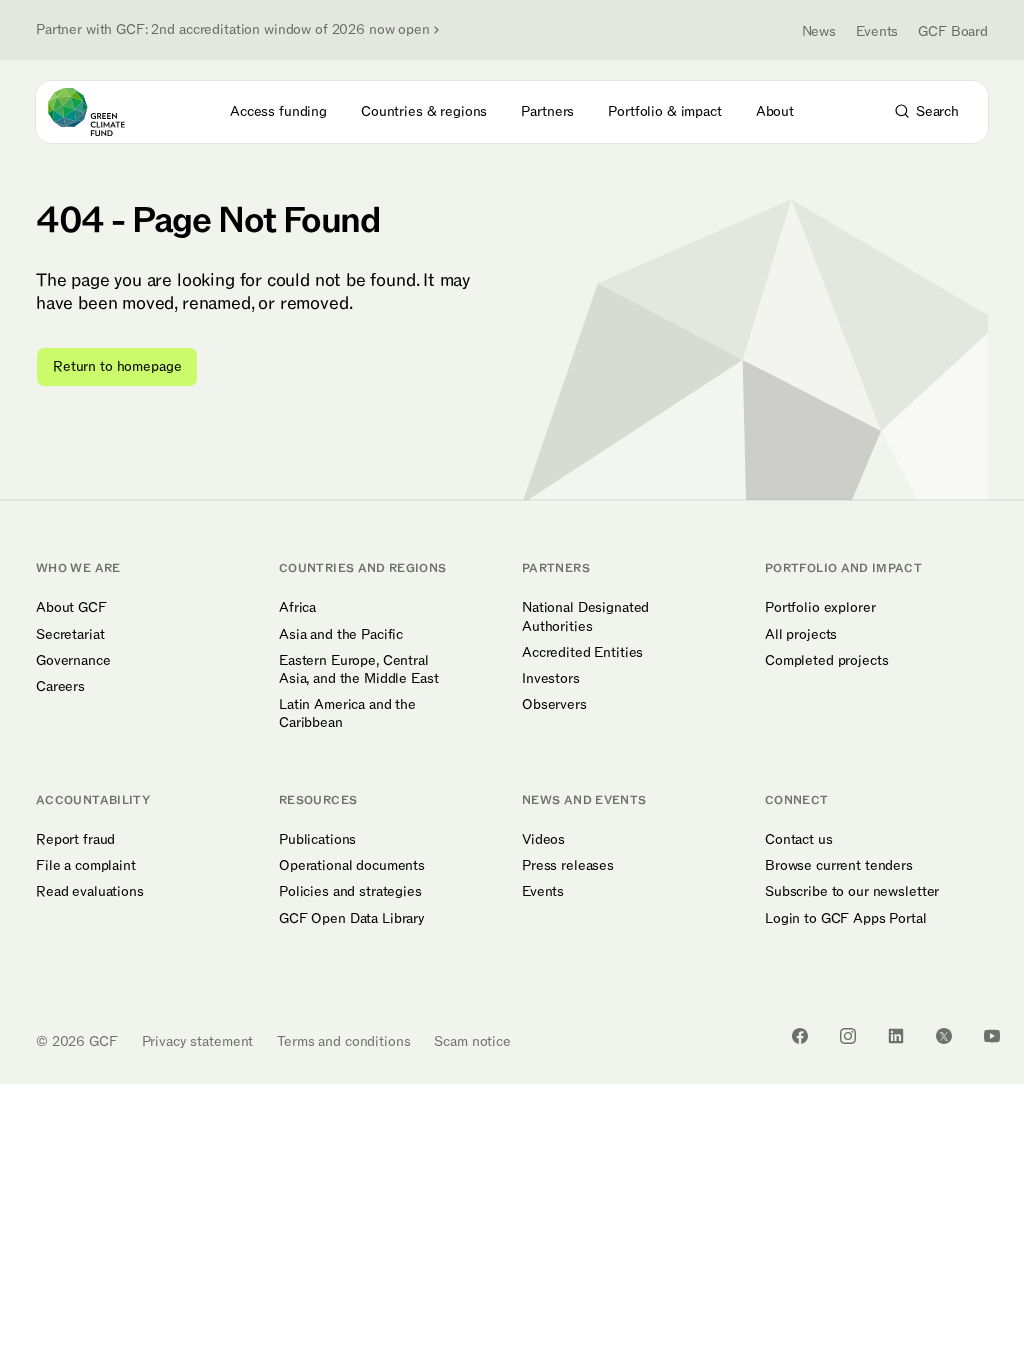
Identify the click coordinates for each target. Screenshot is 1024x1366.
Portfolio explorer (820, 608)
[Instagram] (848, 1036)
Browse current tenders (839, 866)
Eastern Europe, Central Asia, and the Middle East (359, 670)
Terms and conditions (343, 1041)
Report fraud (75, 840)
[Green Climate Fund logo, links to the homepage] (104, 112)
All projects (801, 635)
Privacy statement (198, 1041)
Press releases (568, 866)
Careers (60, 687)
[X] (944, 1036)
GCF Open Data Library (352, 919)
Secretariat (70, 635)
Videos (543, 840)
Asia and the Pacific (341, 635)
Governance (73, 661)
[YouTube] (992, 1036)
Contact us (799, 840)
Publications (317, 840)
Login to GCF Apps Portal (846, 919)
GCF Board (953, 31)
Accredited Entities (582, 653)
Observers (554, 705)
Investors (551, 679)
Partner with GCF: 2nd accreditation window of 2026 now (233, 30)
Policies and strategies (350, 892)
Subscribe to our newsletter (852, 892)
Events (877, 31)
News (819, 31)
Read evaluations (90, 892)
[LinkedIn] (896, 1036)
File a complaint (86, 866)
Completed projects (826, 661)
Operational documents (352, 866)
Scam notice (472, 1041)
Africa (297, 608)
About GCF (71, 608)
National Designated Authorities (585, 617)
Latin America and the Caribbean (347, 714)
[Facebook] (800, 1036)
